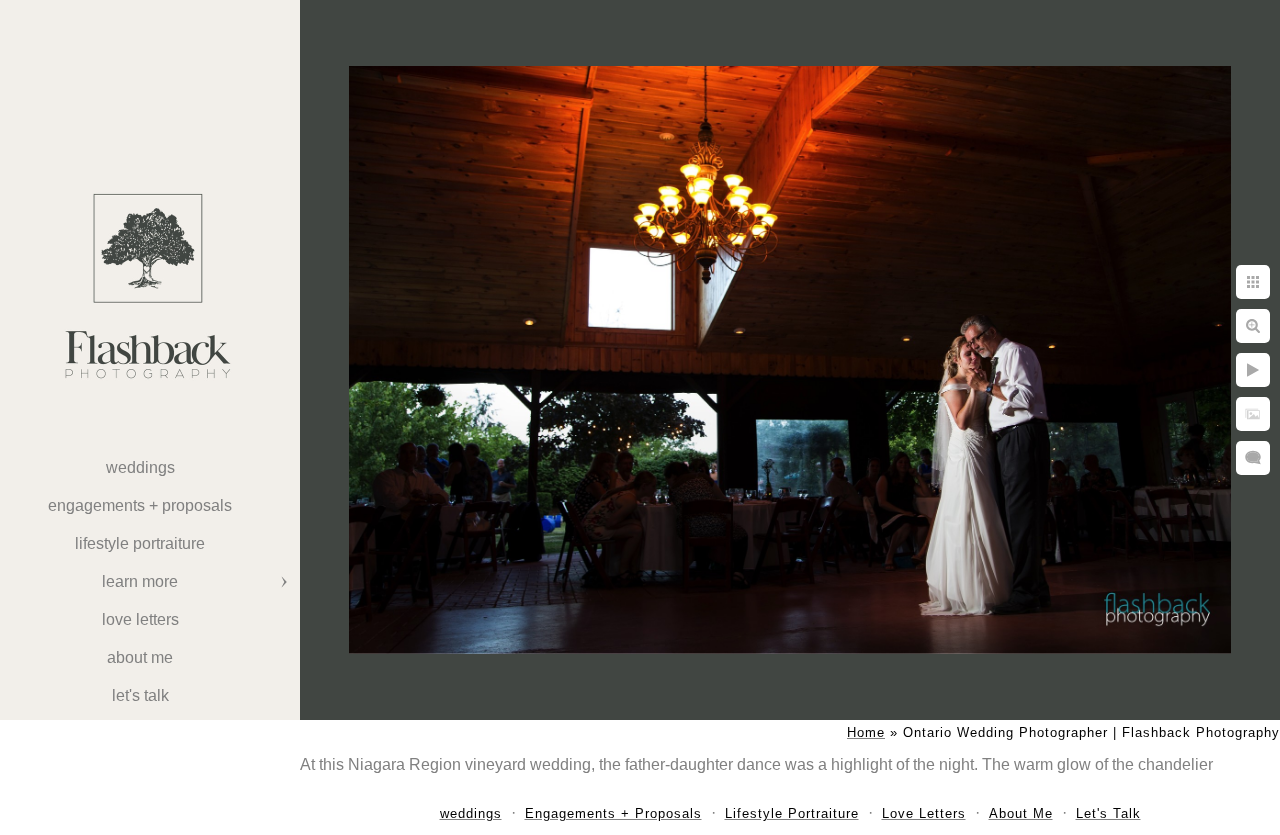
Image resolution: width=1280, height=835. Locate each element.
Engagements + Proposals (140, 505)
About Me (140, 657)
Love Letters (140, 619)
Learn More (140, 581)
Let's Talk (140, 695)
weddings (140, 467)
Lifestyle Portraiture (140, 543)
